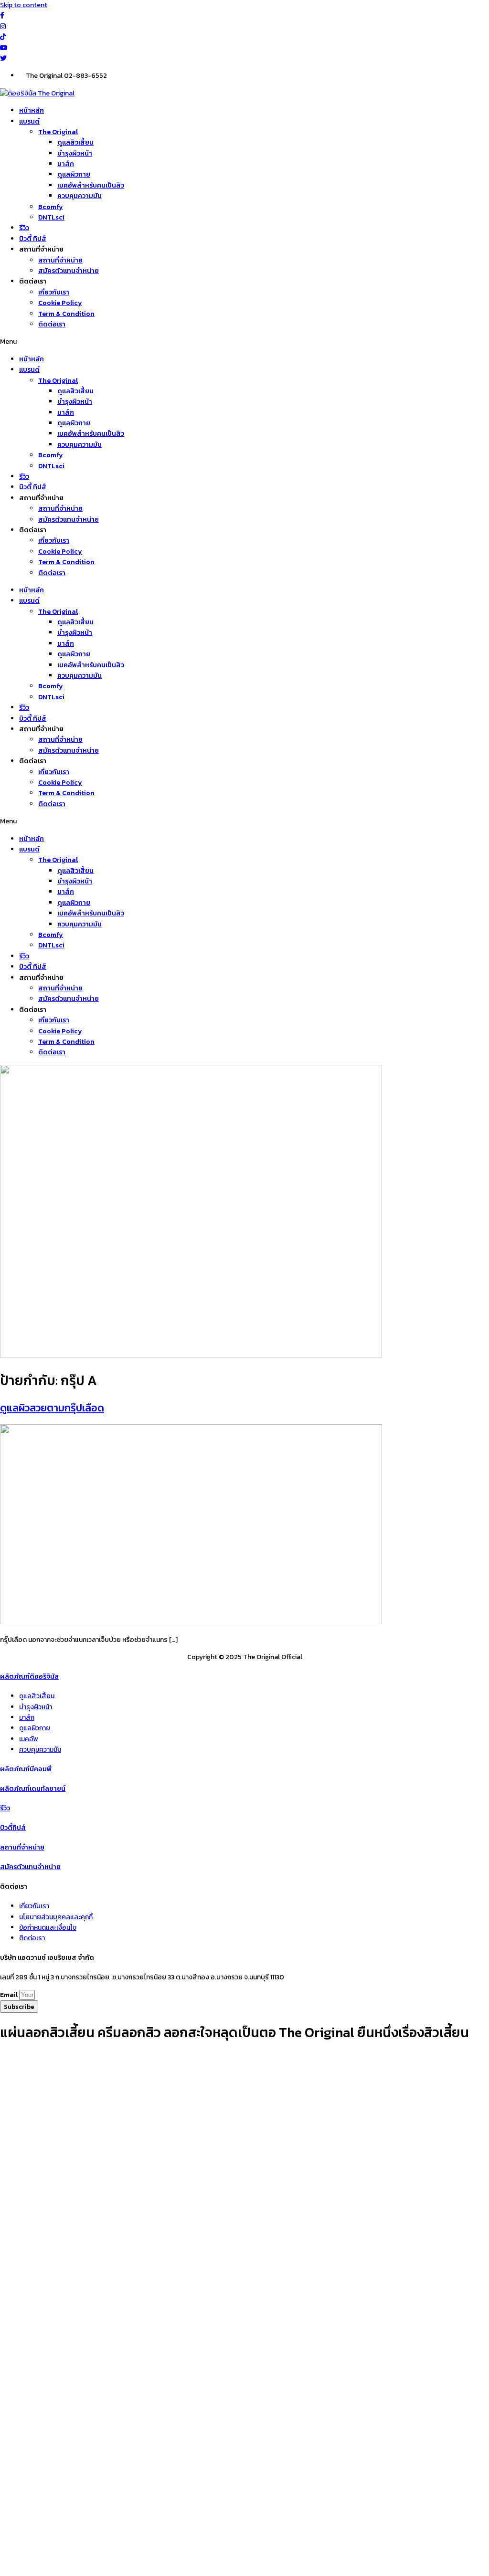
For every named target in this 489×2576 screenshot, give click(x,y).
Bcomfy (51, 207)
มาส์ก (66, 164)
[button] (244, 342)
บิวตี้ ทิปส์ (33, 239)
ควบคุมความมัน (80, 196)
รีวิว (24, 228)
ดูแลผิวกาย (74, 174)
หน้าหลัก (32, 110)
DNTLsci (51, 217)
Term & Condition (66, 314)
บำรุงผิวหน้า (75, 153)
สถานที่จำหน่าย (60, 260)
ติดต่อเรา (52, 324)
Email (10, 1995)
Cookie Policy (60, 303)
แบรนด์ (29, 121)
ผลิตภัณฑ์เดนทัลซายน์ (33, 1789)
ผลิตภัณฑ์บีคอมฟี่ (26, 1769)
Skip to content (24, 5)
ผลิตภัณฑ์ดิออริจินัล (29, 1677)
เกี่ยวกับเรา (54, 292)
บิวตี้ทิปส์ (13, 1828)
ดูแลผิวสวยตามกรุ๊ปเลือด (52, 1408)
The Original (58, 132)
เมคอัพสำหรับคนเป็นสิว (91, 185)
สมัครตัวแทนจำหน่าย (69, 271)
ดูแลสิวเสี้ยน (75, 142)
